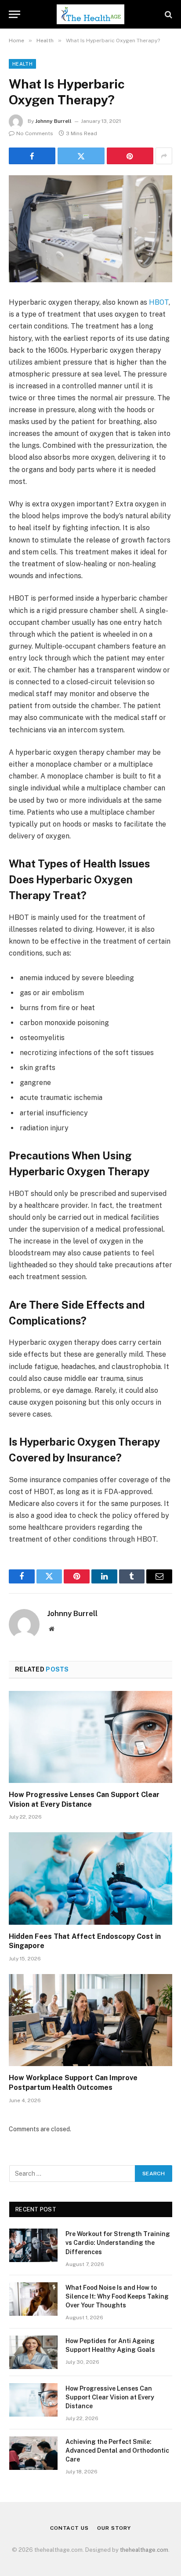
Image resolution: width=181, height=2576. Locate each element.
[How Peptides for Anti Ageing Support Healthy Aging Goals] (33, 2352)
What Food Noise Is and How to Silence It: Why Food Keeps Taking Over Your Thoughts (117, 2296)
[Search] (168, 14)
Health (22, 64)
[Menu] (14, 14)
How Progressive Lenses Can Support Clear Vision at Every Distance (110, 2397)
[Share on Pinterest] (130, 156)
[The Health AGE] (90, 14)
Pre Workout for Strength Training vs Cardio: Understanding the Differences (118, 2243)
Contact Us (69, 2528)
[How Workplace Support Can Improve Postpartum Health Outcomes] (90, 2020)
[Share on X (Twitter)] (81, 156)
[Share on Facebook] (32, 156)
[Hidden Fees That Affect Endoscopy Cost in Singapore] (90, 1878)
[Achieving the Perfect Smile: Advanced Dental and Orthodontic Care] (33, 2453)
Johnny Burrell (53, 121)
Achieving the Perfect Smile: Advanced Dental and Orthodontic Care (117, 2451)
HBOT (159, 302)
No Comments (35, 133)
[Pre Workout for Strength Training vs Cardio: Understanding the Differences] (33, 2245)
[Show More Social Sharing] (164, 156)
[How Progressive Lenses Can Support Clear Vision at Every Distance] (90, 1737)
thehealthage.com (144, 2550)
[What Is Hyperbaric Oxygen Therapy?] (90, 229)
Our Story (114, 2528)
